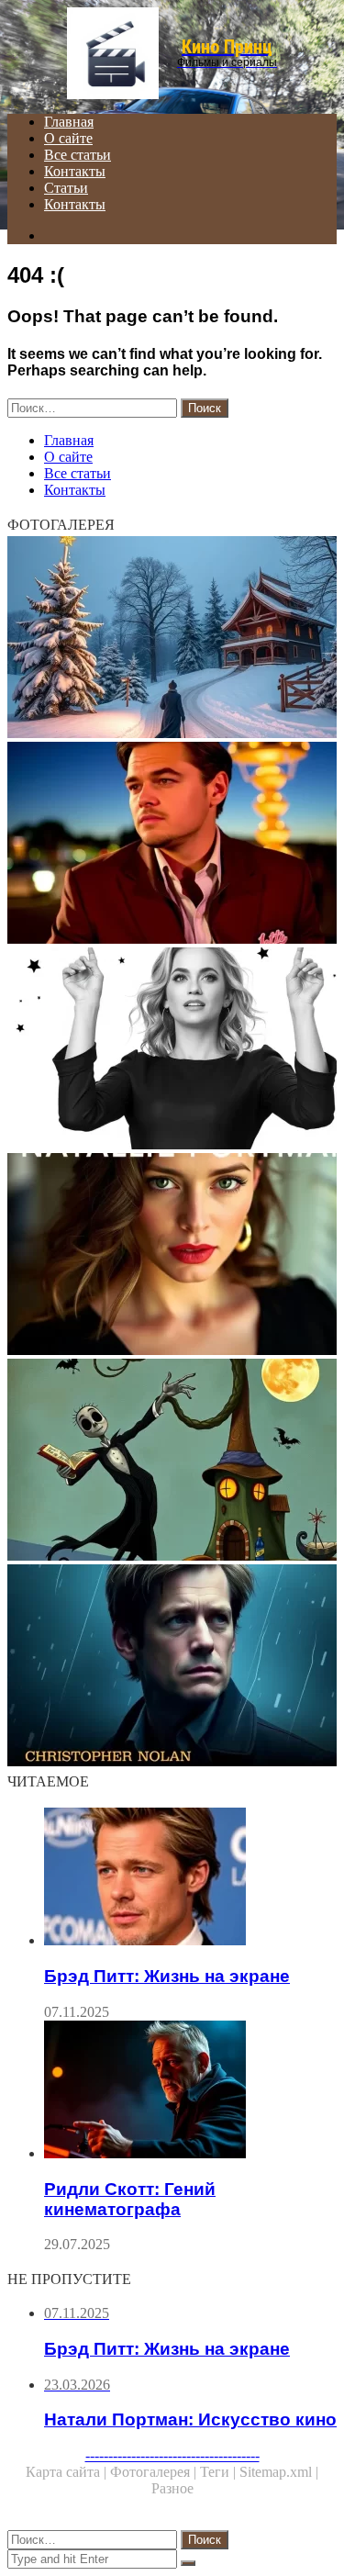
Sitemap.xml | (279, 2472)
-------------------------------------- (172, 2455)
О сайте (68, 138)
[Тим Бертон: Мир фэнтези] (172, 1462)
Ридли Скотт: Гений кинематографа (130, 2199)
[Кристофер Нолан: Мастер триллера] (172, 1667)
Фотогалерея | (155, 2472)
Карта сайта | (68, 2472)
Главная (69, 122)
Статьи (66, 188)
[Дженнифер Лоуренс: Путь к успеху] (172, 1050)
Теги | (220, 2472)
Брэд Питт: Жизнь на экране (167, 1976)
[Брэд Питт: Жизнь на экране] (190, 1878)
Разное (172, 2488)
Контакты (75, 171)
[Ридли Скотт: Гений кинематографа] (190, 2091)
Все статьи (78, 155)
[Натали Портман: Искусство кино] (172, 1256)
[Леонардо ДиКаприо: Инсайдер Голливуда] (172, 845)
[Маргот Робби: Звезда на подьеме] (172, 639)
